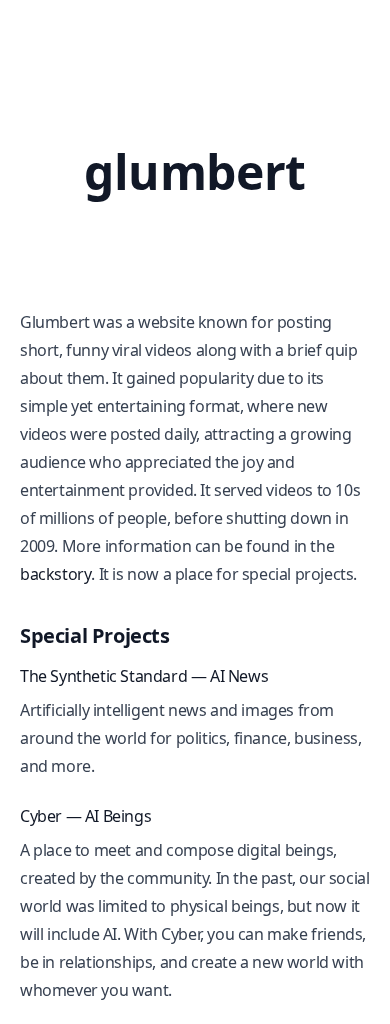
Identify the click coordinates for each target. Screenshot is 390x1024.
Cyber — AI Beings (85, 816)
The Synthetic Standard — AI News (144, 676)
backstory (55, 574)
